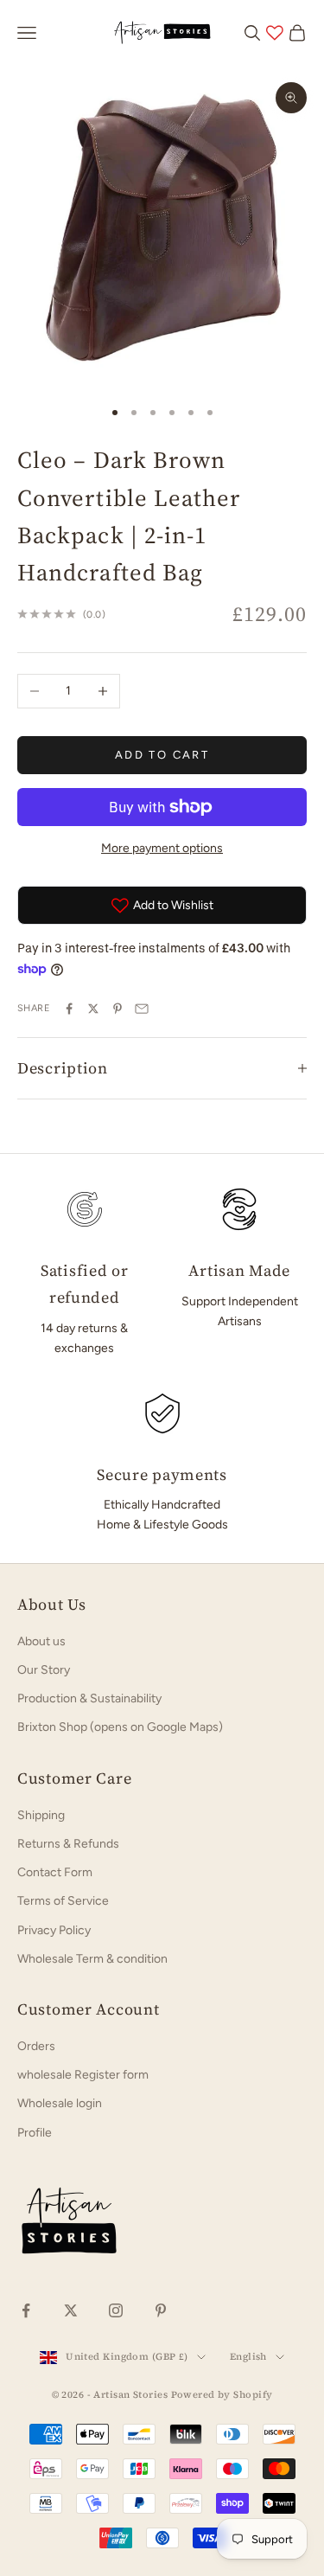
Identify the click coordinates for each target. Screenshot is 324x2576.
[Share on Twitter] (93, 1009)
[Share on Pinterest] (118, 1009)
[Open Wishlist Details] (275, 33)
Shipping (41, 1815)
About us (41, 1641)
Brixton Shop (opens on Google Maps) (120, 1727)
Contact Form (55, 1872)
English (248, 2357)
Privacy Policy (54, 1930)
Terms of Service (63, 1901)
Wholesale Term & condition (92, 1959)
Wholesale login (60, 2103)
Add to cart (162, 755)
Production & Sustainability (89, 1698)
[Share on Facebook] (69, 1009)
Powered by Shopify (222, 2395)
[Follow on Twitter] (71, 2310)
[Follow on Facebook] (26, 2310)
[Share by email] (142, 1009)
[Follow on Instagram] (116, 2310)
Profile (35, 2133)
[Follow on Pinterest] (161, 2310)
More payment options (162, 848)
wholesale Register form (83, 2075)
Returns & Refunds (68, 1844)
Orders (36, 2046)
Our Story (44, 1670)
